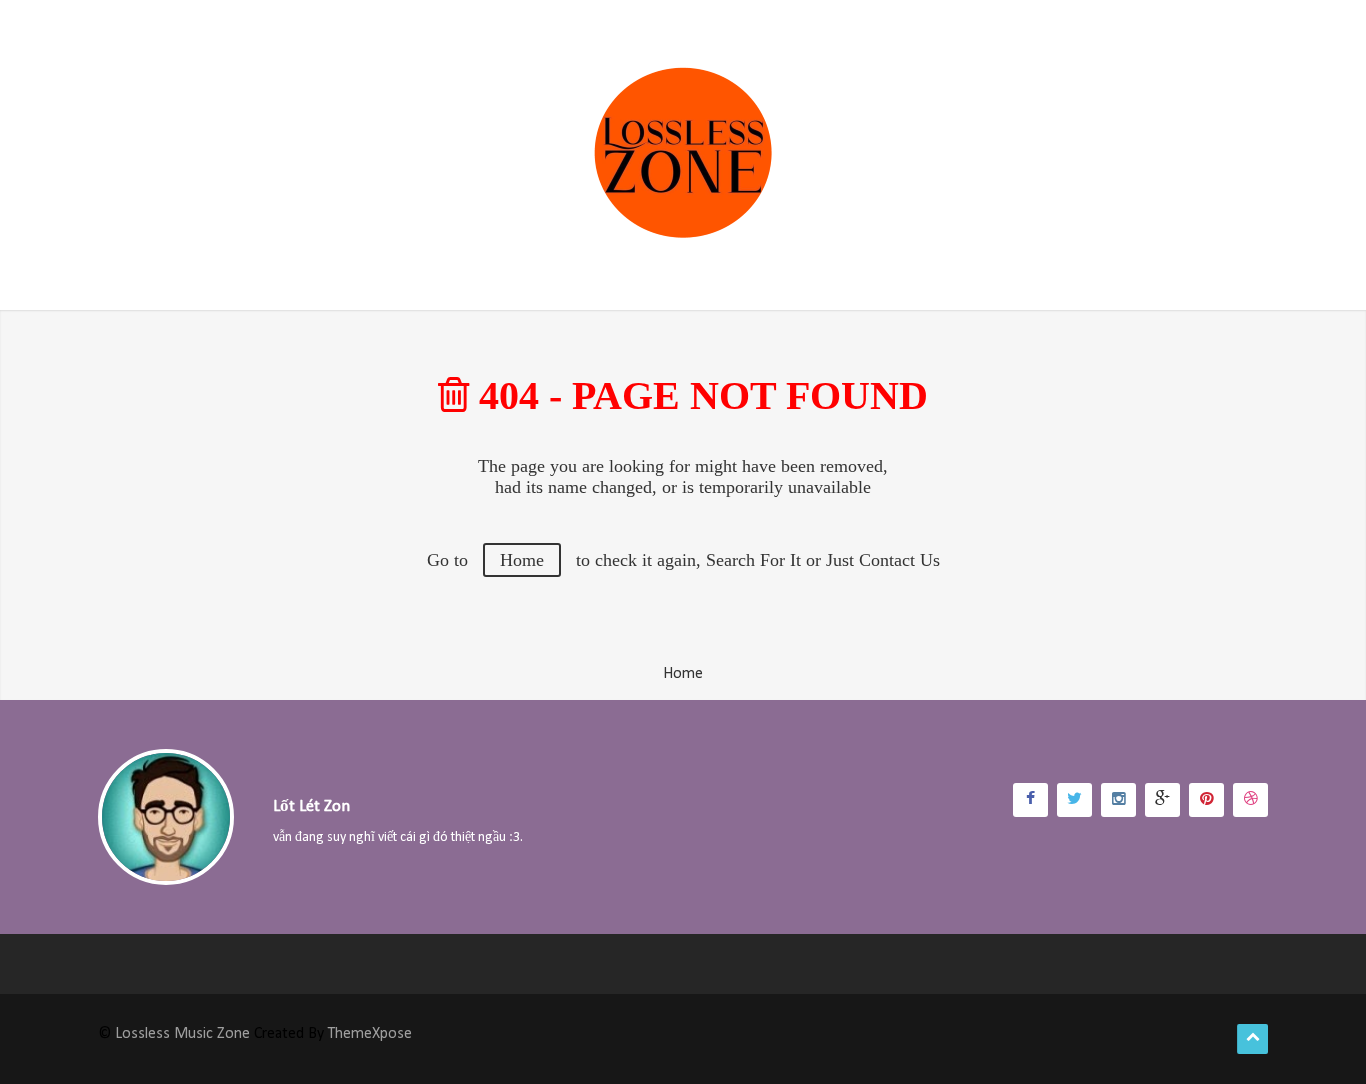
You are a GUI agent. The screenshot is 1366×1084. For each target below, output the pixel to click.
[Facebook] (1030, 800)
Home (522, 560)
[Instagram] (1118, 800)
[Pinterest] (1206, 800)
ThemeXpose (370, 1034)
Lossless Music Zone (182, 1034)
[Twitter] (1074, 800)
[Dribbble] (1250, 800)
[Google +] (1162, 800)
